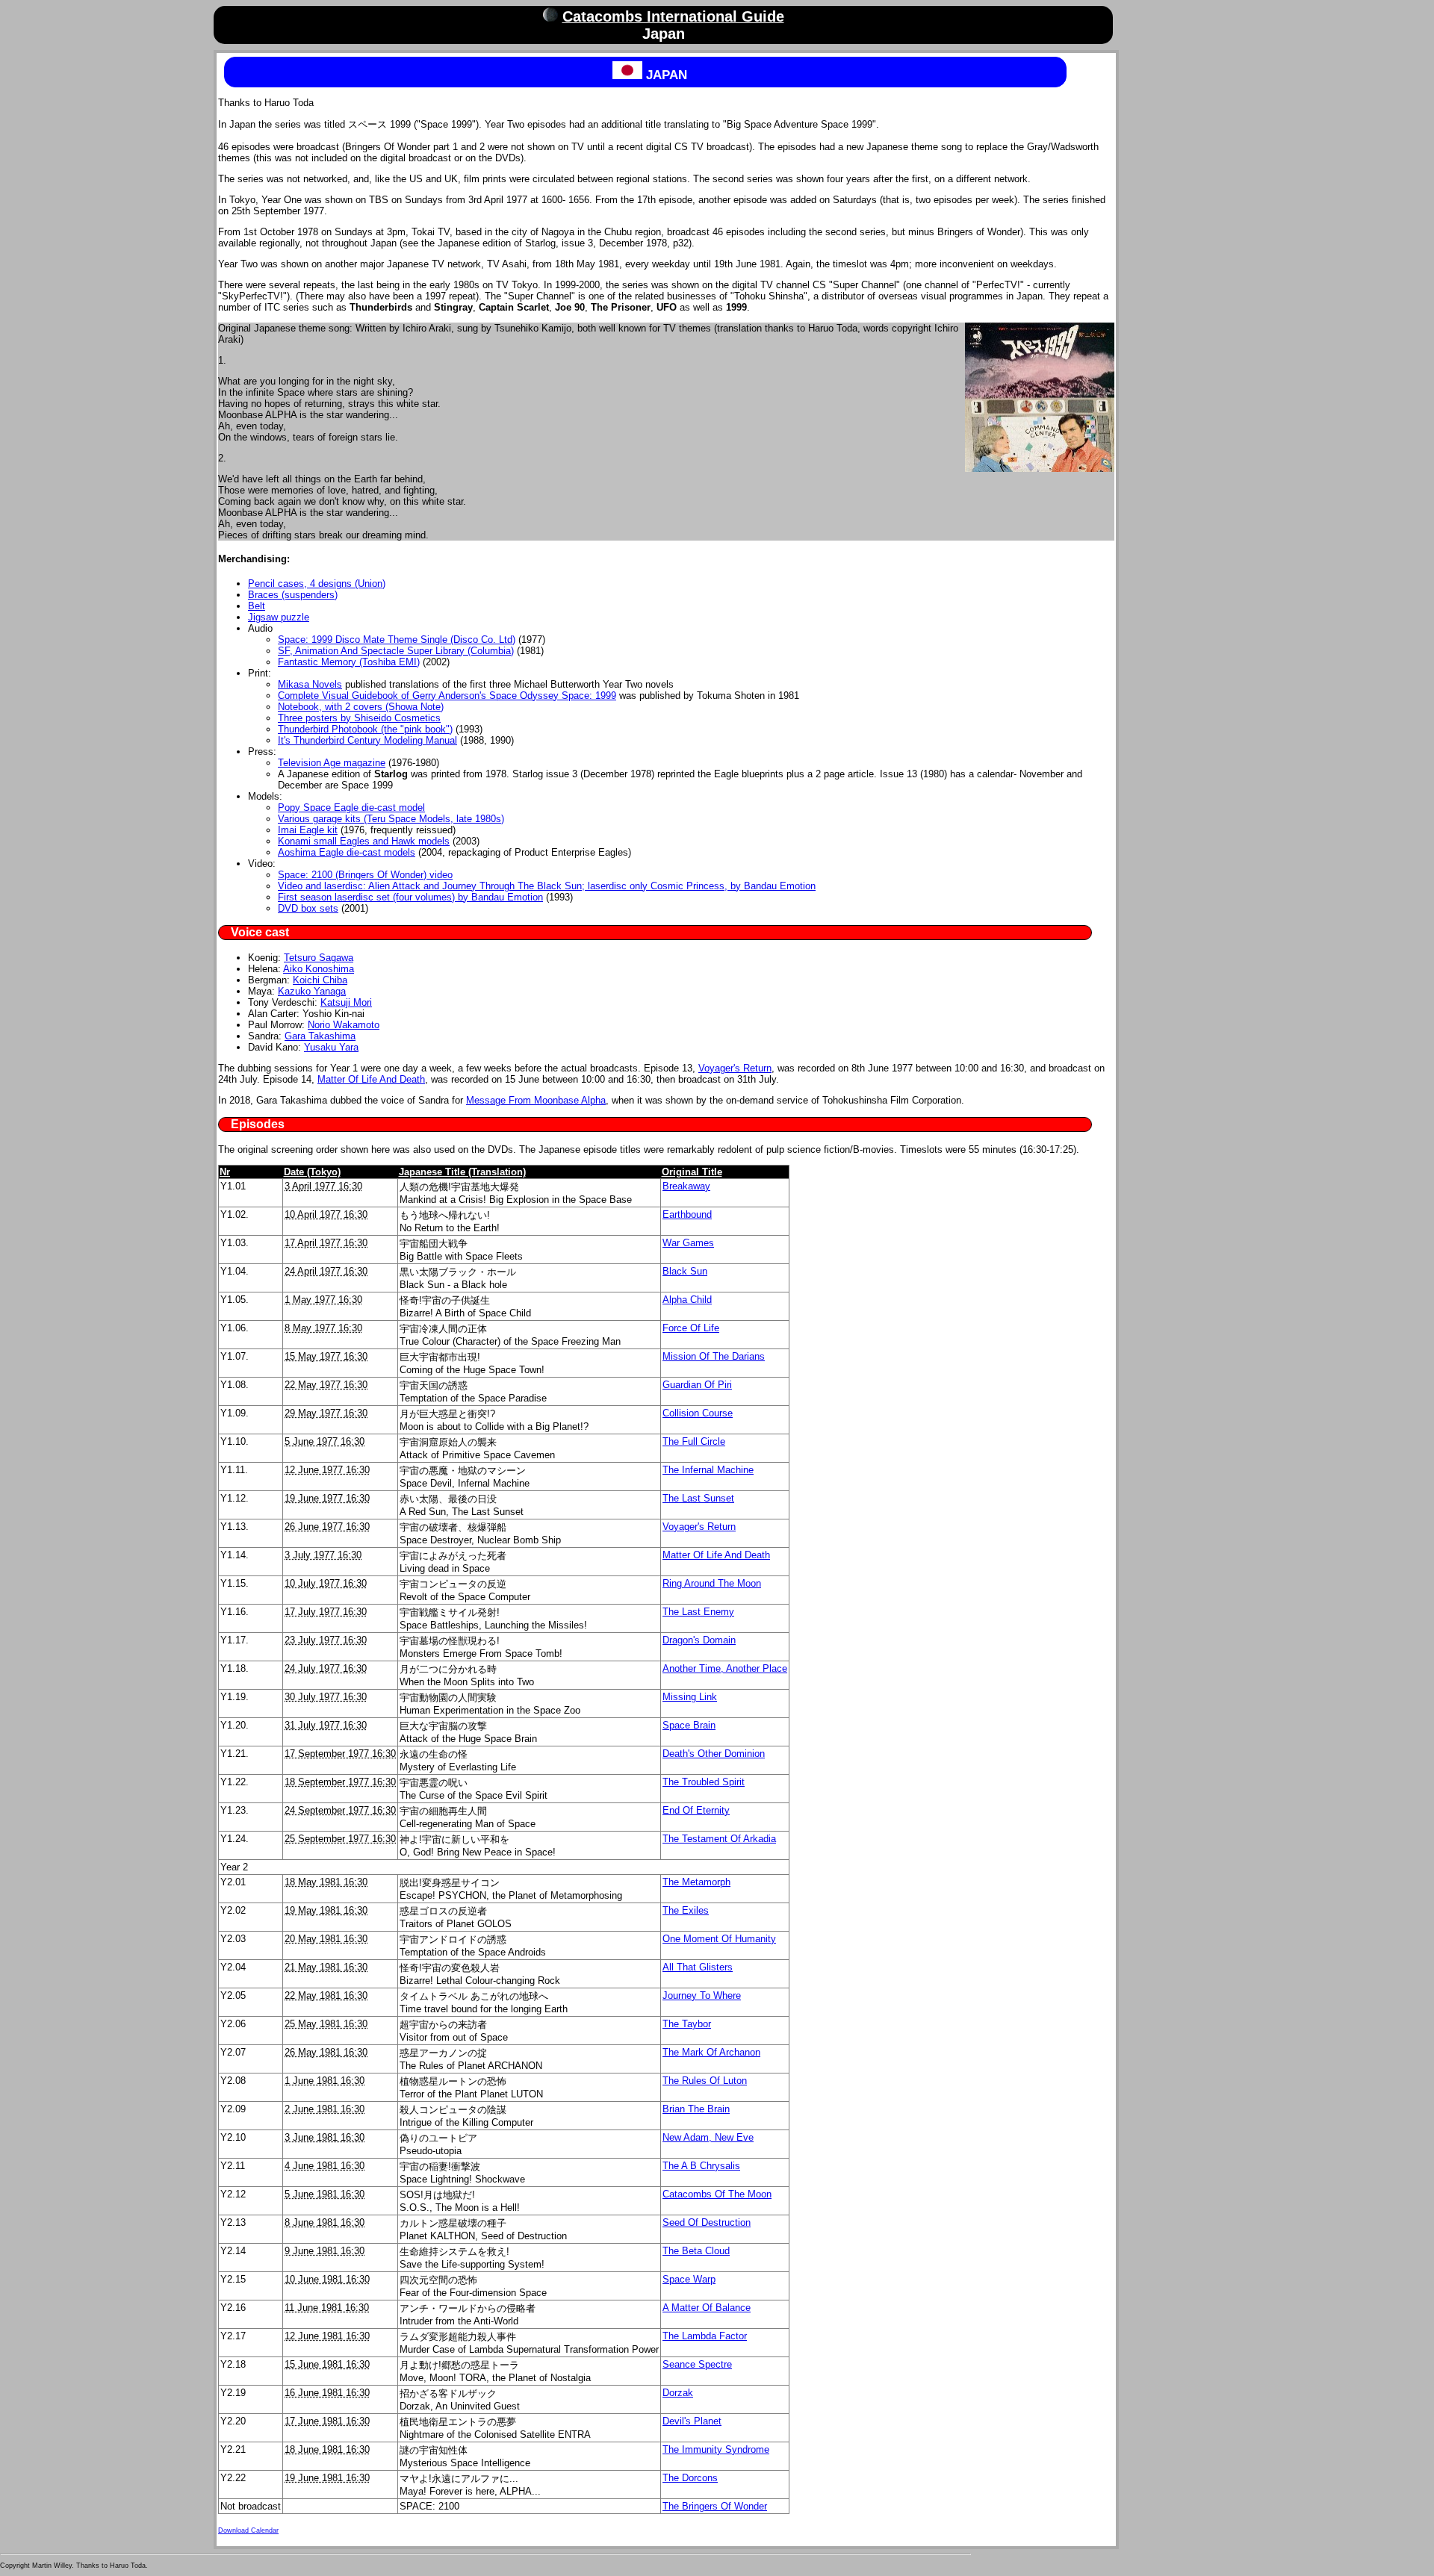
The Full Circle (694, 1441)
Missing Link (690, 1697)
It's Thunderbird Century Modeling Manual (367, 740)
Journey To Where (702, 1995)
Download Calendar (248, 2530)
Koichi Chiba (320, 980)
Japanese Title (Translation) (462, 1172)
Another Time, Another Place (725, 1668)
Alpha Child (687, 1300)
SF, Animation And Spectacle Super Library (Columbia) (396, 651)
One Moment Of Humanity (719, 1939)
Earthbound (687, 1214)
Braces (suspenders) (293, 595)
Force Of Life (691, 1328)
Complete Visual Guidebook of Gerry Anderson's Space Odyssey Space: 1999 (447, 696)
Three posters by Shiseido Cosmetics (359, 718)
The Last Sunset (698, 1498)
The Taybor (687, 2024)
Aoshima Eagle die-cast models (347, 852)
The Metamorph (696, 1882)
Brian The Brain (696, 2109)
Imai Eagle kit (308, 830)
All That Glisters (698, 1967)
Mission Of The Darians (714, 1356)
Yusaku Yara (331, 1047)
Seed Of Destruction (707, 2222)
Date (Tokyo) (312, 1172)
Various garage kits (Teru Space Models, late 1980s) (391, 819)
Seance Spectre (697, 2364)
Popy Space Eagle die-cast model (351, 808)
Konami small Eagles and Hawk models (364, 841)
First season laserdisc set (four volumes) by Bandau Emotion (410, 897)
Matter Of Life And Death (371, 1079)
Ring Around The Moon (712, 1583)
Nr (225, 1172)
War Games (688, 1243)
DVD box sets (308, 908)
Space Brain (689, 1725)
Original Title (692, 1172)
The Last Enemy (698, 1612)
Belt (257, 606)
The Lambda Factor (705, 2336)
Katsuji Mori (346, 1002)
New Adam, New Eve (708, 2137)
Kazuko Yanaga (312, 991)
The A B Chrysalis (701, 2166)
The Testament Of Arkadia (719, 1839)
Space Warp (689, 2279)
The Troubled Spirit (704, 1782)
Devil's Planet (692, 2421)
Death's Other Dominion (714, 1754)
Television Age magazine (332, 763)
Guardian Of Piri (697, 1385)
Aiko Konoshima (319, 969)
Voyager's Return (735, 1068)
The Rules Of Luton (705, 2081)
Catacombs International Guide (673, 16)
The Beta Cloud (696, 2251)
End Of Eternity (696, 1810)
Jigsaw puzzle (279, 617)
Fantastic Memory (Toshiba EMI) (349, 662)
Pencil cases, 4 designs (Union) (317, 584)
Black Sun (685, 1271)
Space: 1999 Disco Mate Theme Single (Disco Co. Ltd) (397, 640)
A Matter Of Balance (707, 2308)
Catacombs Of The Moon (717, 2194)
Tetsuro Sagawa (319, 958)
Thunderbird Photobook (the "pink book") (365, 729)
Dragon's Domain (699, 1640)
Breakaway (686, 1186)
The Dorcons (690, 2478)
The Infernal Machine (708, 1470)
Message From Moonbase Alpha (536, 1100)
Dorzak (678, 2393)
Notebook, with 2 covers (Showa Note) (361, 707)
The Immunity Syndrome (716, 2449)
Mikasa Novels (310, 684)
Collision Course (698, 1413)
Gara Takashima (320, 1036)
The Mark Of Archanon (711, 2052)
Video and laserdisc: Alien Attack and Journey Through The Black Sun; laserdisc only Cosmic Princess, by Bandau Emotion (547, 886)
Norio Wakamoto (344, 1025)
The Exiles (686, 1910)
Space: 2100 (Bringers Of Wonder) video (365, 875)
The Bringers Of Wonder (715, 2506)
